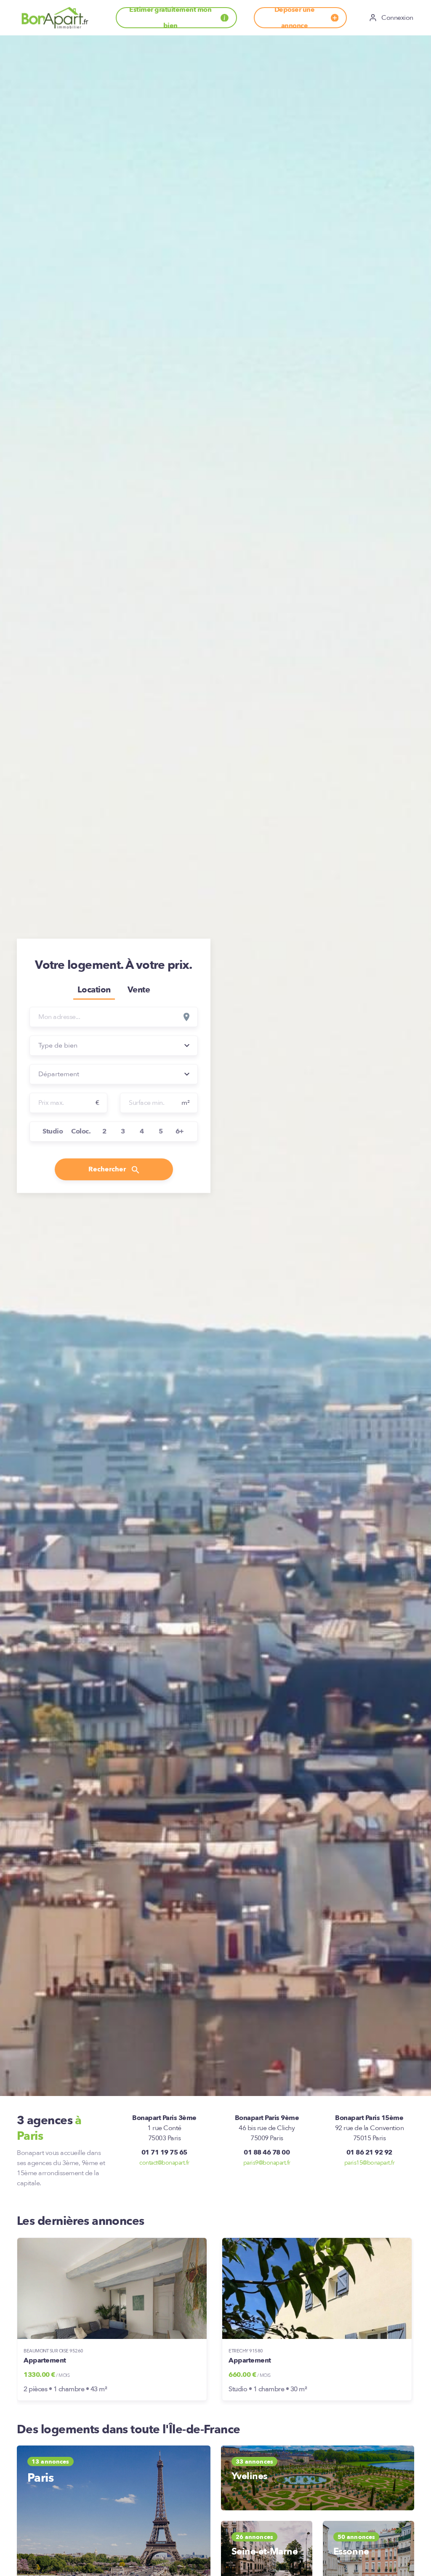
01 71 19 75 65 (164, 2152)
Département (59, 1074)
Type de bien (58, 1045)
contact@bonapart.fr (164, 2163)
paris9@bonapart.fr (267, 2163)
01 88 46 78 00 (267, 2152)
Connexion (397, 18)
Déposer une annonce (295, 18)
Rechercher (108, 1169)
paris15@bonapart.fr (370, 2163)
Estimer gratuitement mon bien (170, 18)
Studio (53, 1131)
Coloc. (81, 1131)
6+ (180, 1131)
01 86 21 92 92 (369, 2152)
